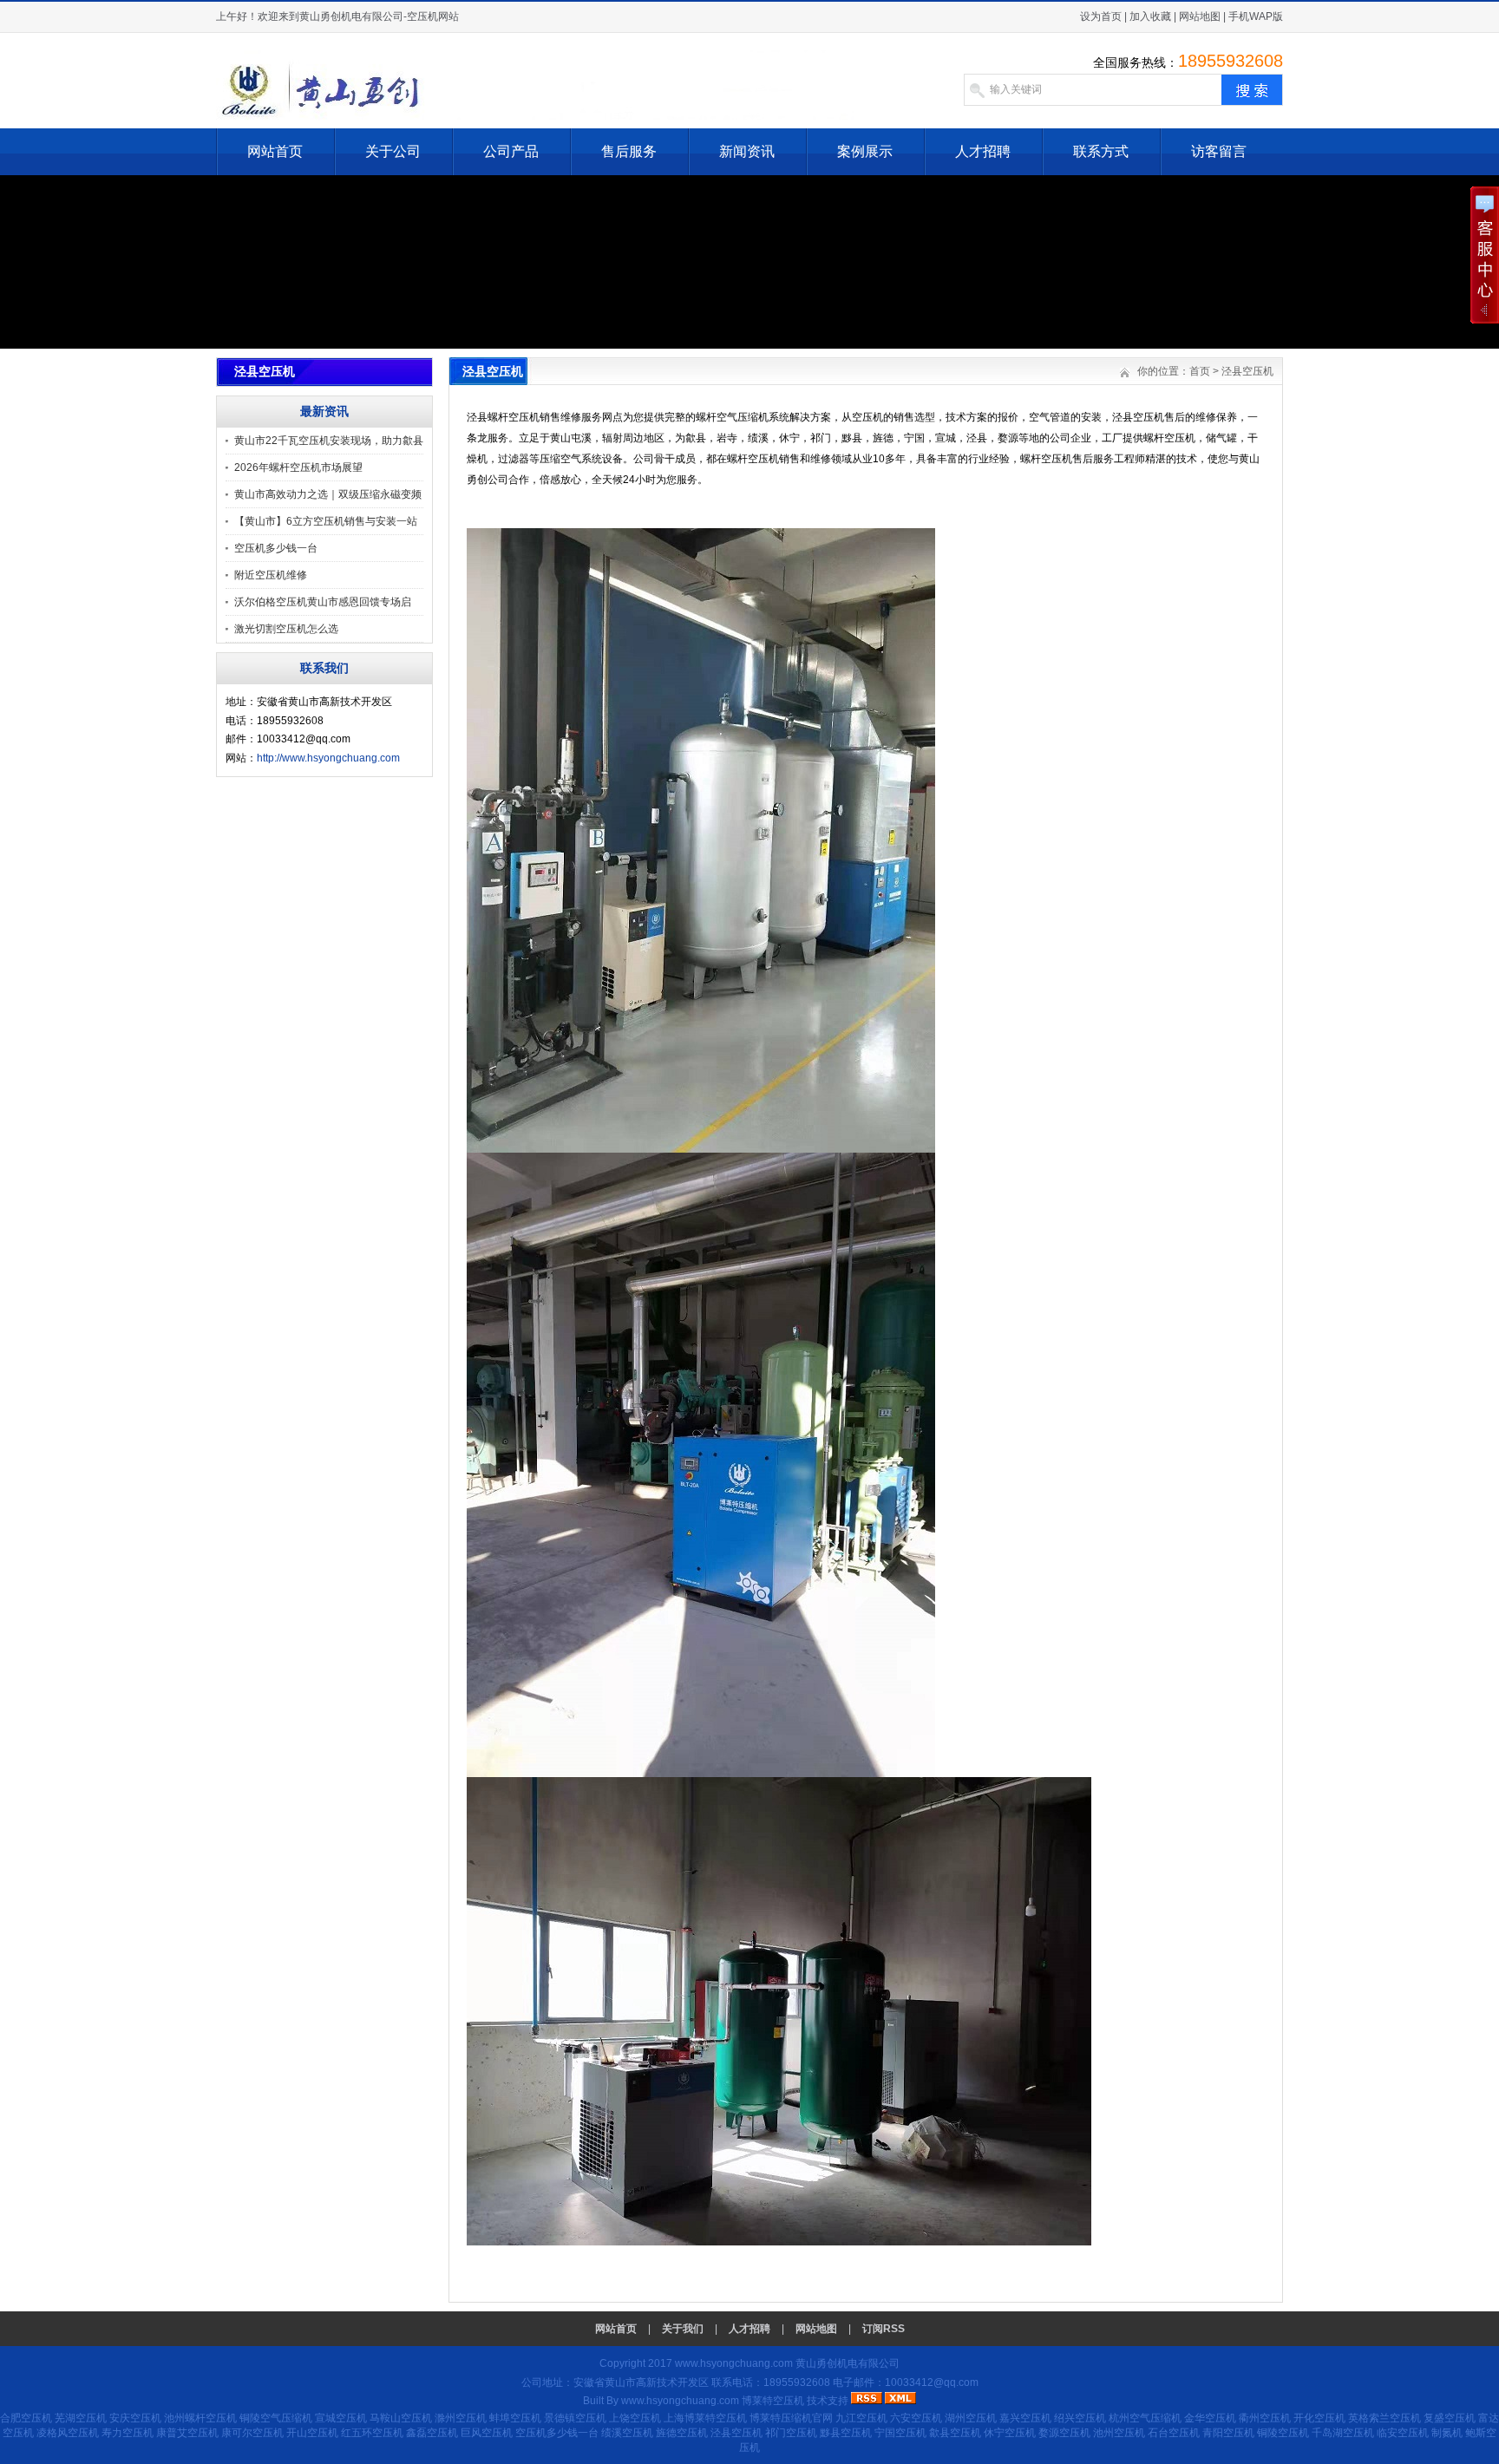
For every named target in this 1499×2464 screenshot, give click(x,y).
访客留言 (1219, 151)
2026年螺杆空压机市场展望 (298, 467)
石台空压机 (1174, 2433)
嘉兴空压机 (1025, 2418)
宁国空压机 (900, 2433)
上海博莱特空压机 (705, 2418)
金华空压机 (1210, 2418)
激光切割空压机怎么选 (286, 629)
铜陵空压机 (1283, 2433)
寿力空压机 (128, 2433)
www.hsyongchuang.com (734, 2363)
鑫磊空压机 (432, 2433)
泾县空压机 (1247, 371)
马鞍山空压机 (401, 2418)
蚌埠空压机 (515, 2418)
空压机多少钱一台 (276, 548)
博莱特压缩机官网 (791, 2418)
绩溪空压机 (627, 2433)
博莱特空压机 (773, 2401)
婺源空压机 (1064, 2433)
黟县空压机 (846, 2433)
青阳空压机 (1228, 2433)
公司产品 (511, 151)
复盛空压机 (1450, 2418)
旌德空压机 (682, 2433)
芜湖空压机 (81, 2418)
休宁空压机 (1010, 2433)
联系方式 (1101, 151)
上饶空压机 (635, 2418)
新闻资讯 (747, 151)
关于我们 (683, 2329)
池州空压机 (1119, 2433)
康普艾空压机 (187, 2433)
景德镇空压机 (575, 2418)
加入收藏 (1150, 16)
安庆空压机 (135, 2418)
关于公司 (393, 151)
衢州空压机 (1265, 2418)
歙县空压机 (955, 2433)
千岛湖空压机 (1343, 2433)
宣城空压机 (341, 2418)
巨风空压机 (487, 2433)
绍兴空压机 (1080, 2418)
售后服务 (629, 151)
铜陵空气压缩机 (276, 2418)
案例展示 (865, 151)
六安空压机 (916, 2418)
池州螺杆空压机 (200, 2418)
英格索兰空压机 (1384, 2418)
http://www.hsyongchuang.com (328, 758)
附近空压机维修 (271, 575)
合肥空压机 (26, 2418)
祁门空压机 (791, 2433)
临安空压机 (1403, 2433)
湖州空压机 (971, 2418)
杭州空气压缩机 (1145, 2418)
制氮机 (1447, 2433)
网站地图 (1200, 16)
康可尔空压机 (252, 2433)
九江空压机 (861, 2418)
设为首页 (1101, 16)
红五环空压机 (372, 2433)
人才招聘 (983, 151)
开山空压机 (312, 2433)
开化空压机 (1319, 2418)
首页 (1200, 371)
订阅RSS (884, 2329)
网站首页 (275, 151)
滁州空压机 (461, 2418)
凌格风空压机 (68, 2433)
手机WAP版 (1256, 16)
